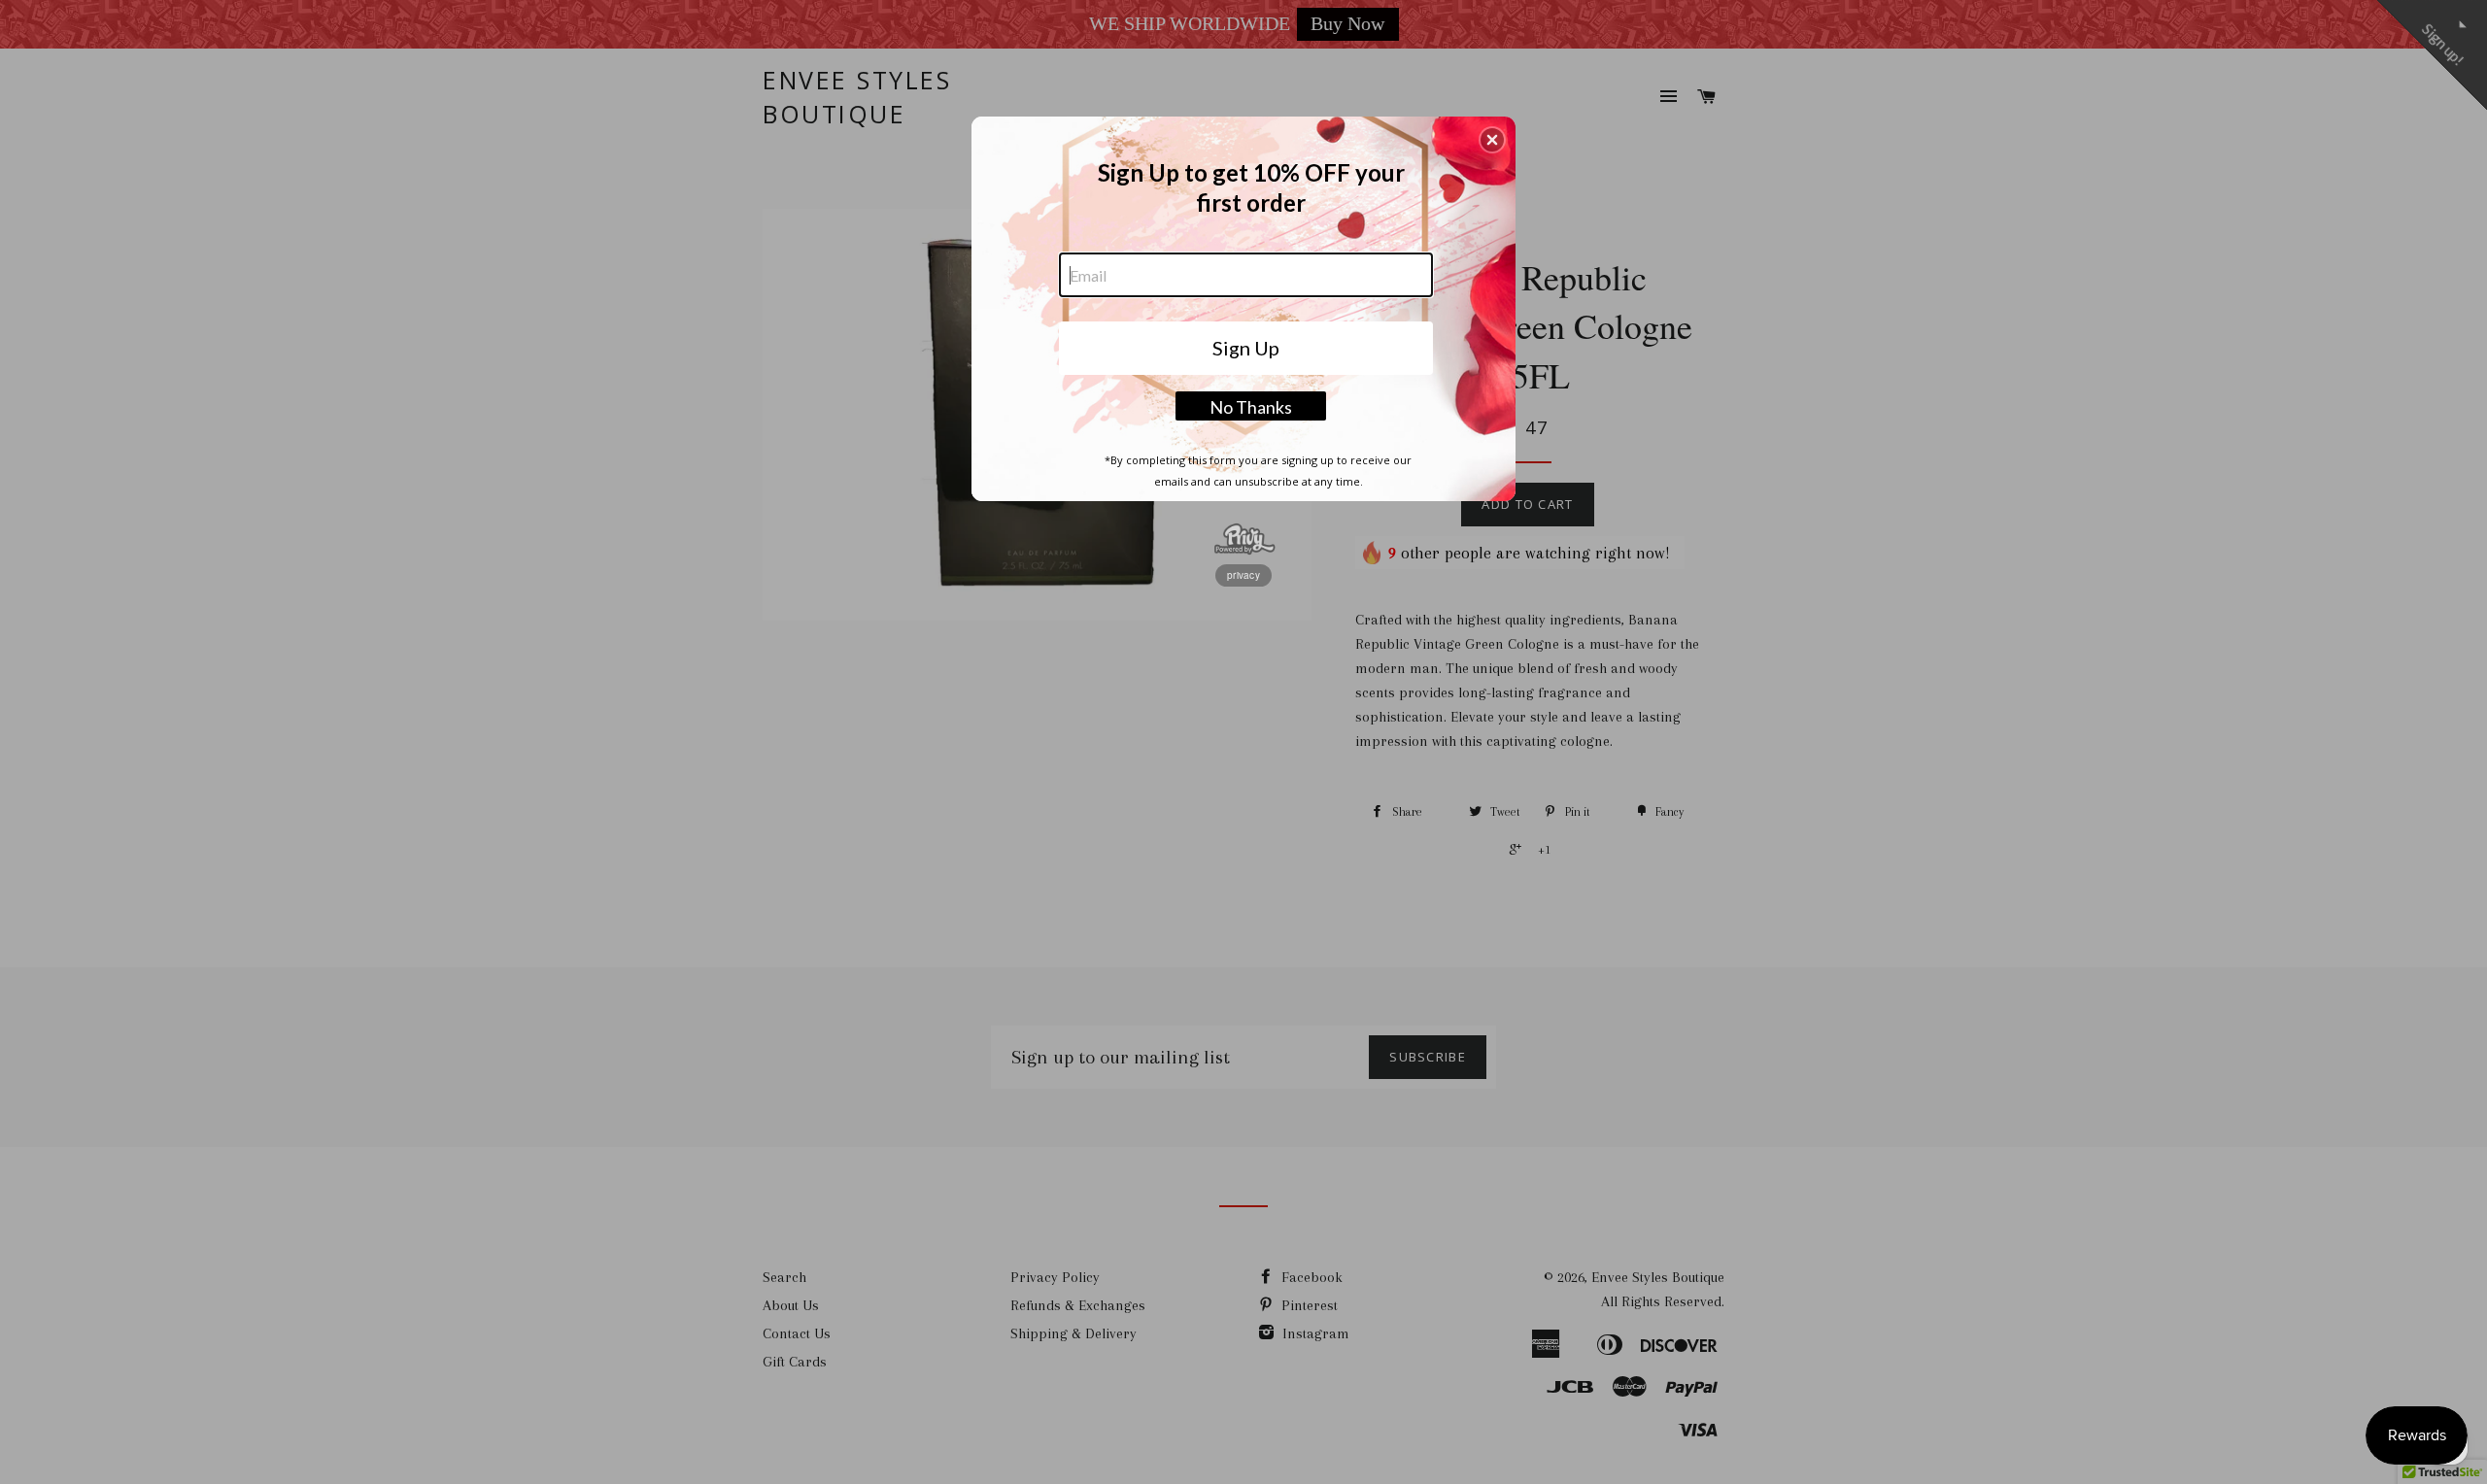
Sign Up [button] (1246, 348)
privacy (1243, 575)
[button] (1492, 140)
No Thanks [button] (1251, 407)
